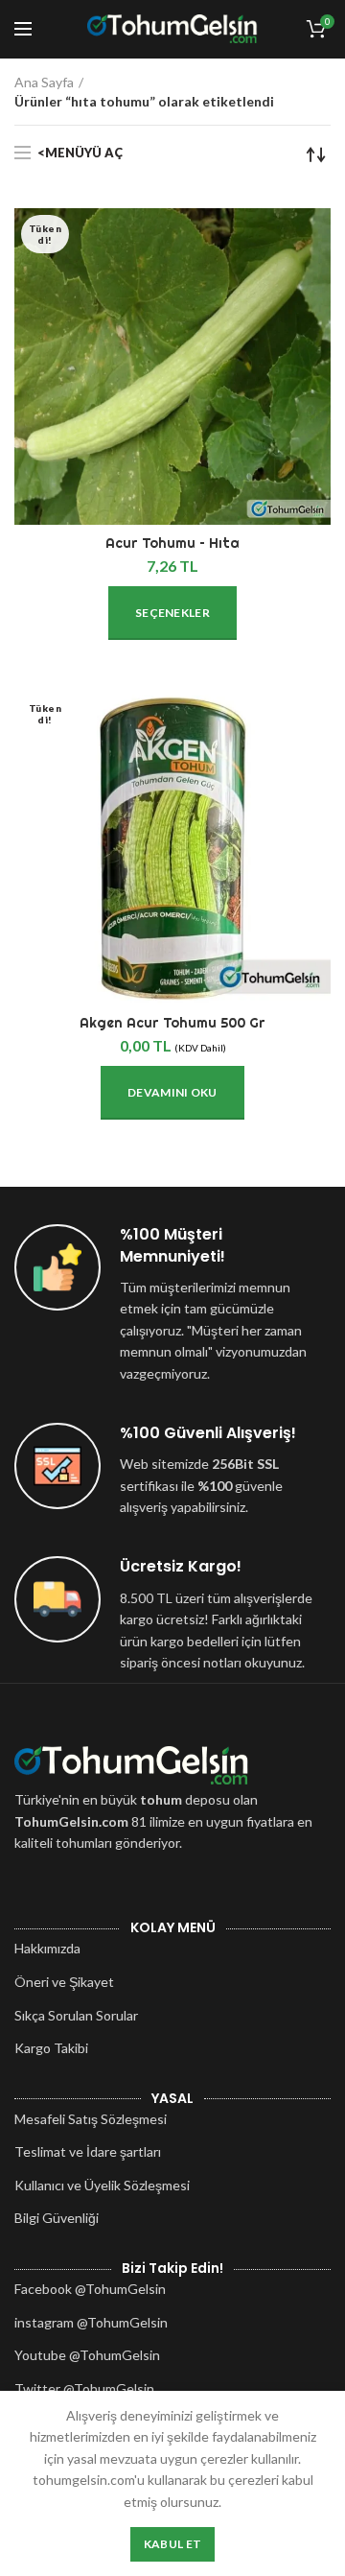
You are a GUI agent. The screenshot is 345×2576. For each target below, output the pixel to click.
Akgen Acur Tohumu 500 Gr (172, 1023)
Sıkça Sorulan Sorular (76, 2015)
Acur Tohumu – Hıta (172, 543)
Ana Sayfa (44, 82)
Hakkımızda (47, 1948)
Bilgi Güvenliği (57, 2218)
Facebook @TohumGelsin (90, 2289)
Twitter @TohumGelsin (84, 2388)
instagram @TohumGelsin (91, 2322)
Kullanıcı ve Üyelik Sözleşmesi (102, 2185)
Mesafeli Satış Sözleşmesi (91, 2119)
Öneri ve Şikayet (64, 1982)
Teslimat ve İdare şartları (88, 2151)
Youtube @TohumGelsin (87, 2355)
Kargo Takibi (51, 2048)
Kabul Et (172, 2544)
